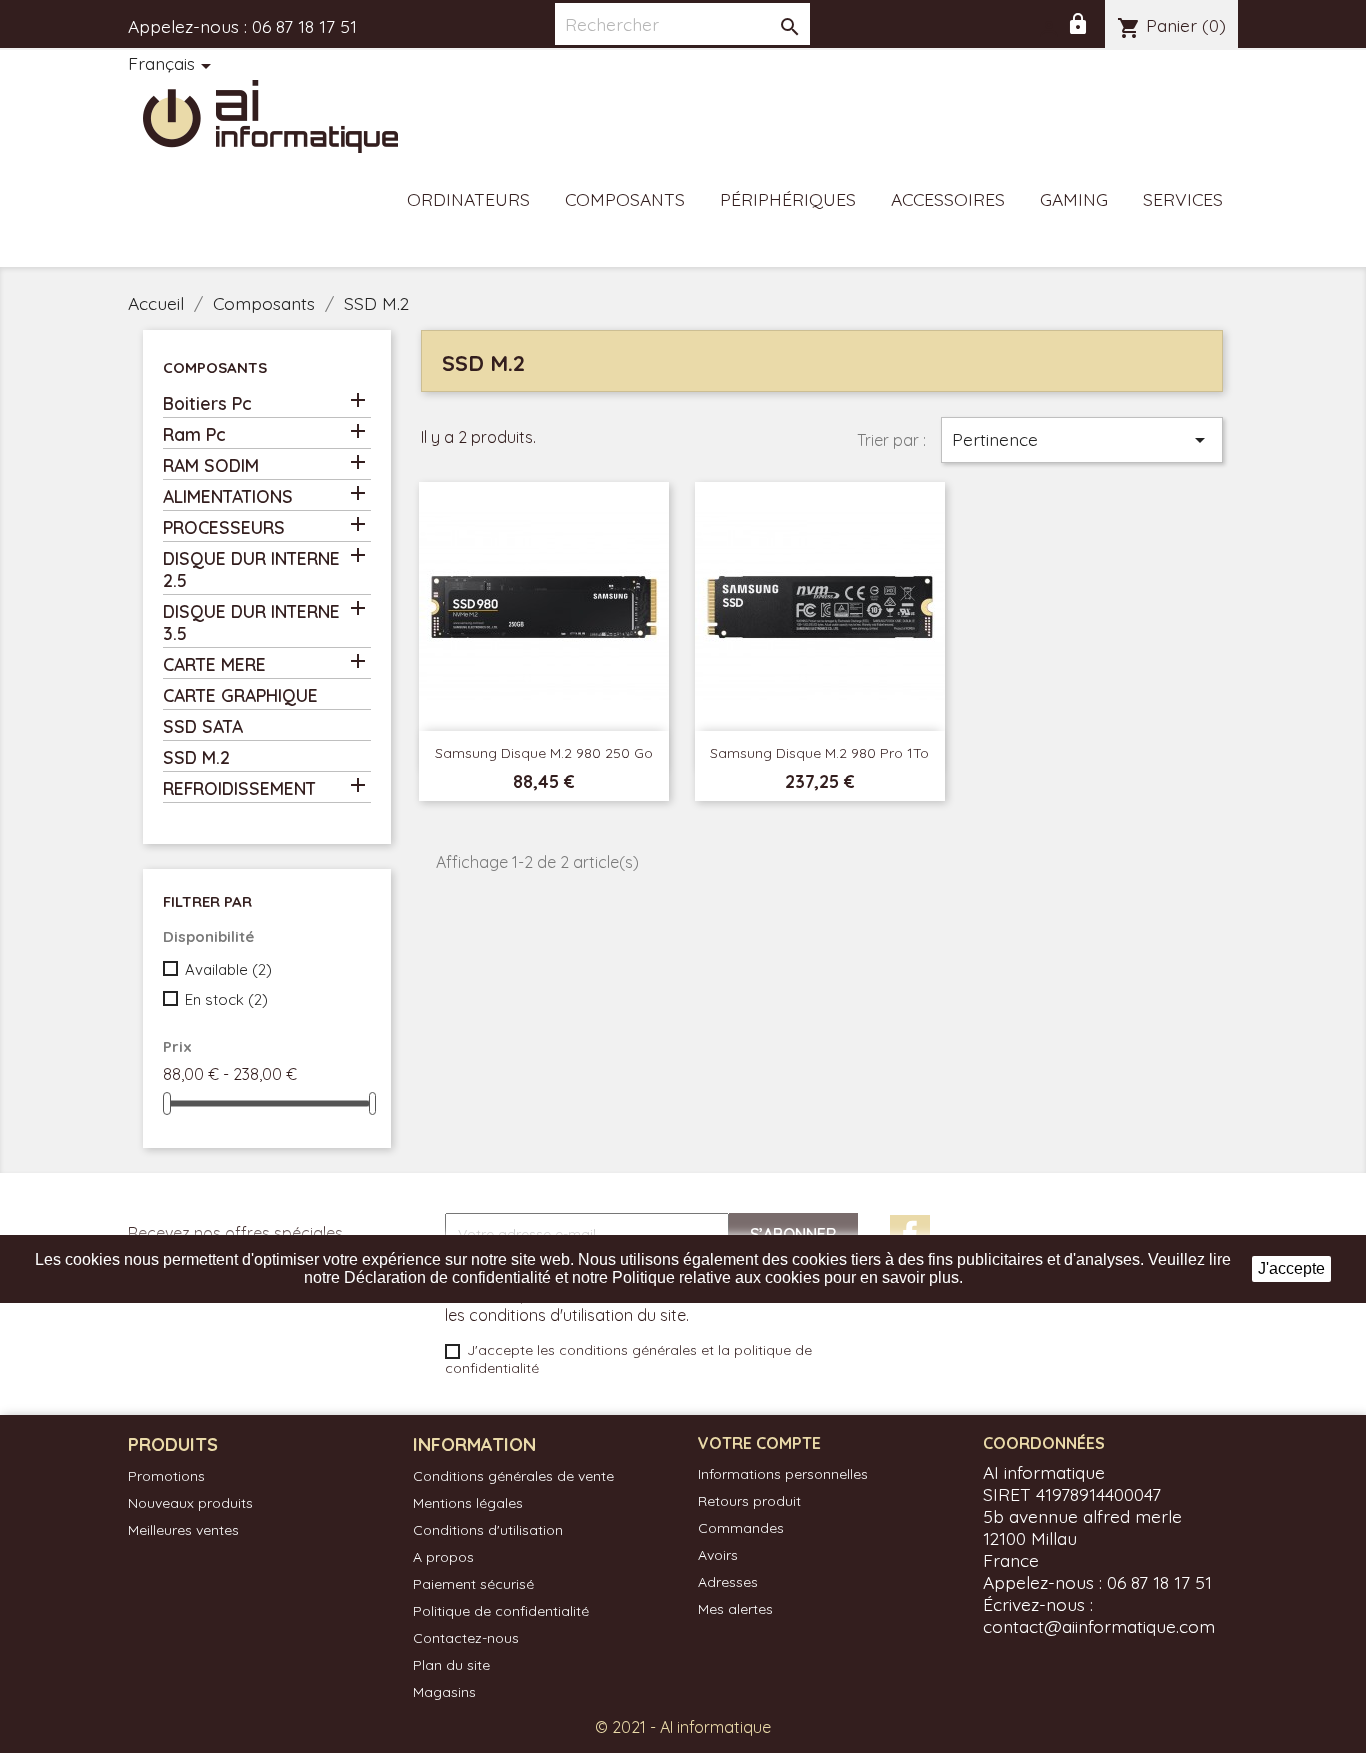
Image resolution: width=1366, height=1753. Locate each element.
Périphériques (788, 199)
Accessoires (948, 199)
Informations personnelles (783, 1474)
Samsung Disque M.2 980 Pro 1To (819, 753)
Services (1183, 199)
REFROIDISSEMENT (239, 788)
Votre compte (759, 1443)
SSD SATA (203, 726)
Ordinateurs (468, 199)
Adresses (728, 1582)
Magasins (444, 1692)
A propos (443, 1557)
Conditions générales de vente (513, 1476)
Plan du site (451, 1665)
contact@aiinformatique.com (1099, 1626)
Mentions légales (468, 1503)
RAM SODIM (211, 465)
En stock (226, 999)
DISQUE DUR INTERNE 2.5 (251, 569)
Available (228, 969)
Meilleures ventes (183, 1530)
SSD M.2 (196, 757)
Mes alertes (735, 1609)
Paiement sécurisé (473, 1584)
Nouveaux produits (190, 1503)
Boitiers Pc (207, 403)
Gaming (1074, 199)
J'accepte (1291, 1268)
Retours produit (749, 1501)
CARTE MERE (214, 664)
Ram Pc (194, 434)
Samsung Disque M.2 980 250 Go (544, 753)
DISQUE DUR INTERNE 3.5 (251, 622)
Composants (625, 199)
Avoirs (718, 1555)
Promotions (166, 1476)
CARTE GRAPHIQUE (240, 695)
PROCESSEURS (224, 527)
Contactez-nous (466, 1638)
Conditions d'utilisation (488, 1530)
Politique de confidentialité (501, 1611)
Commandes (741, 1528)
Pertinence (1082, 440)
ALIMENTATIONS (228, 496)
